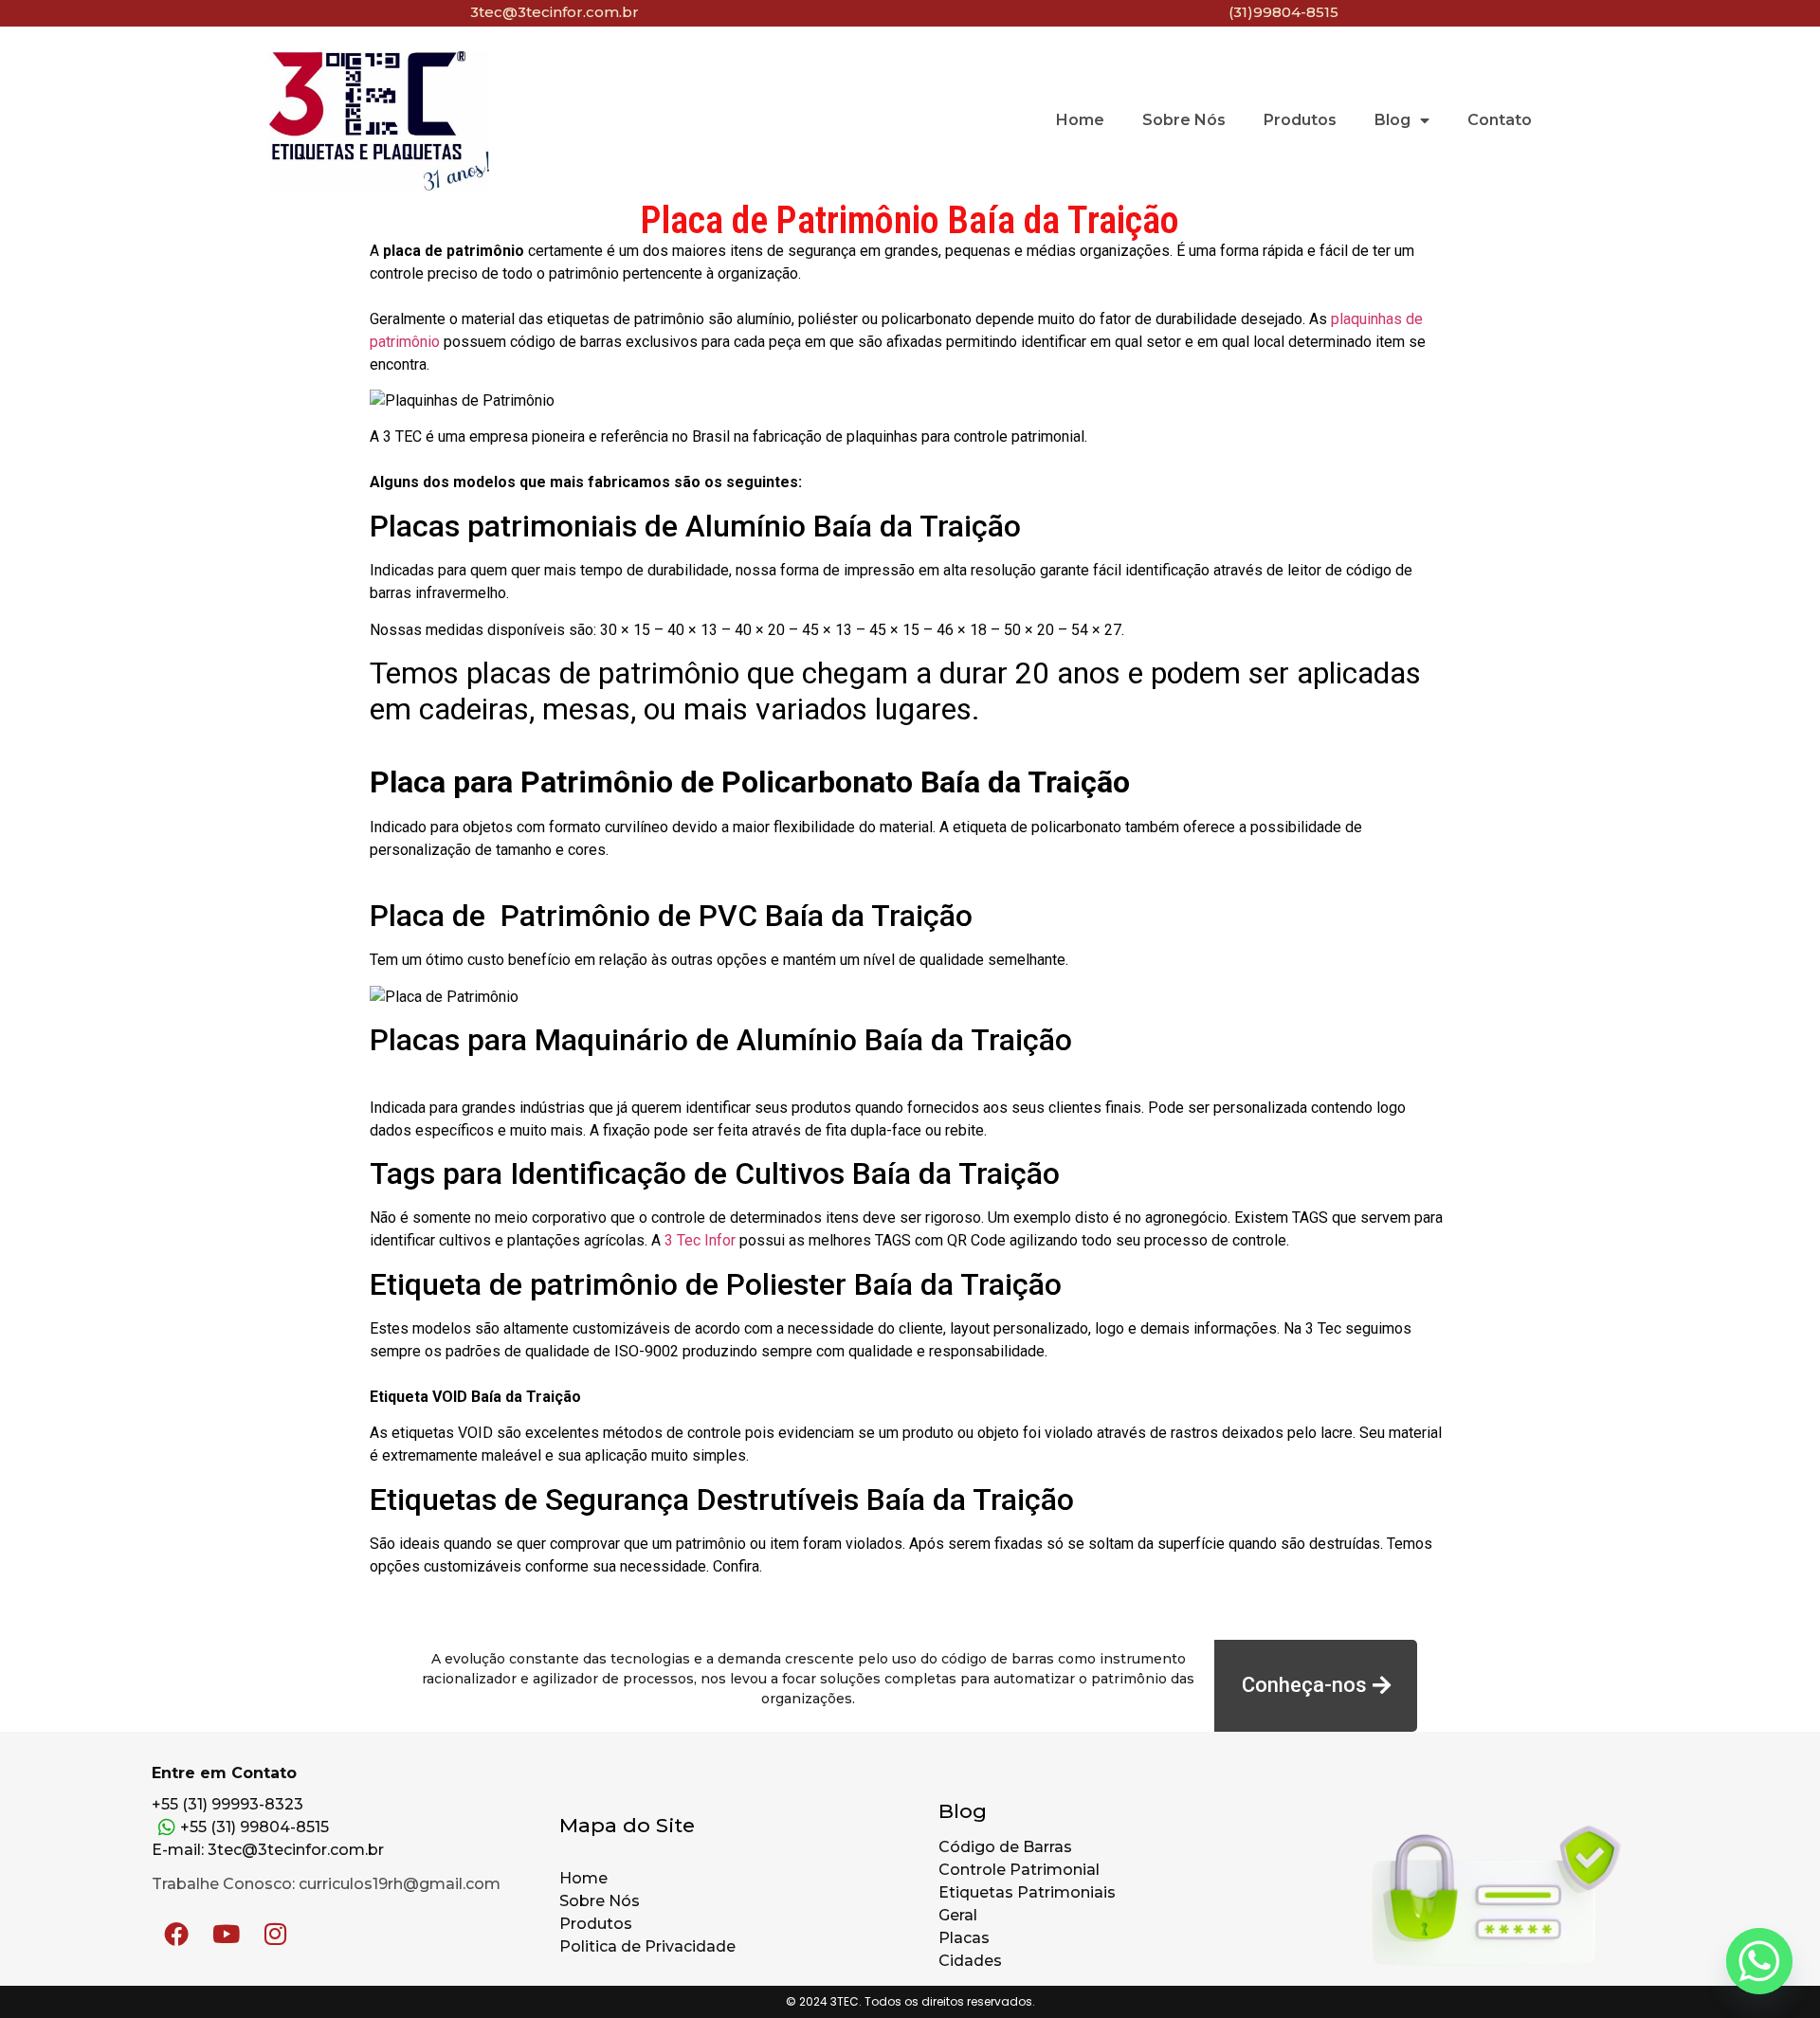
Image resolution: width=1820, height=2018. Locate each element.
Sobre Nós (1184, 120)
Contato (1500, 120)
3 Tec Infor (700, 1240)
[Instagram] (275, 1934)
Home (1080, 120)
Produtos (1300, 120)
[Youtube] (226, 1934)
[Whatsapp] (1759, 1961)
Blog (1392, 120)
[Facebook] (176, 1934)
